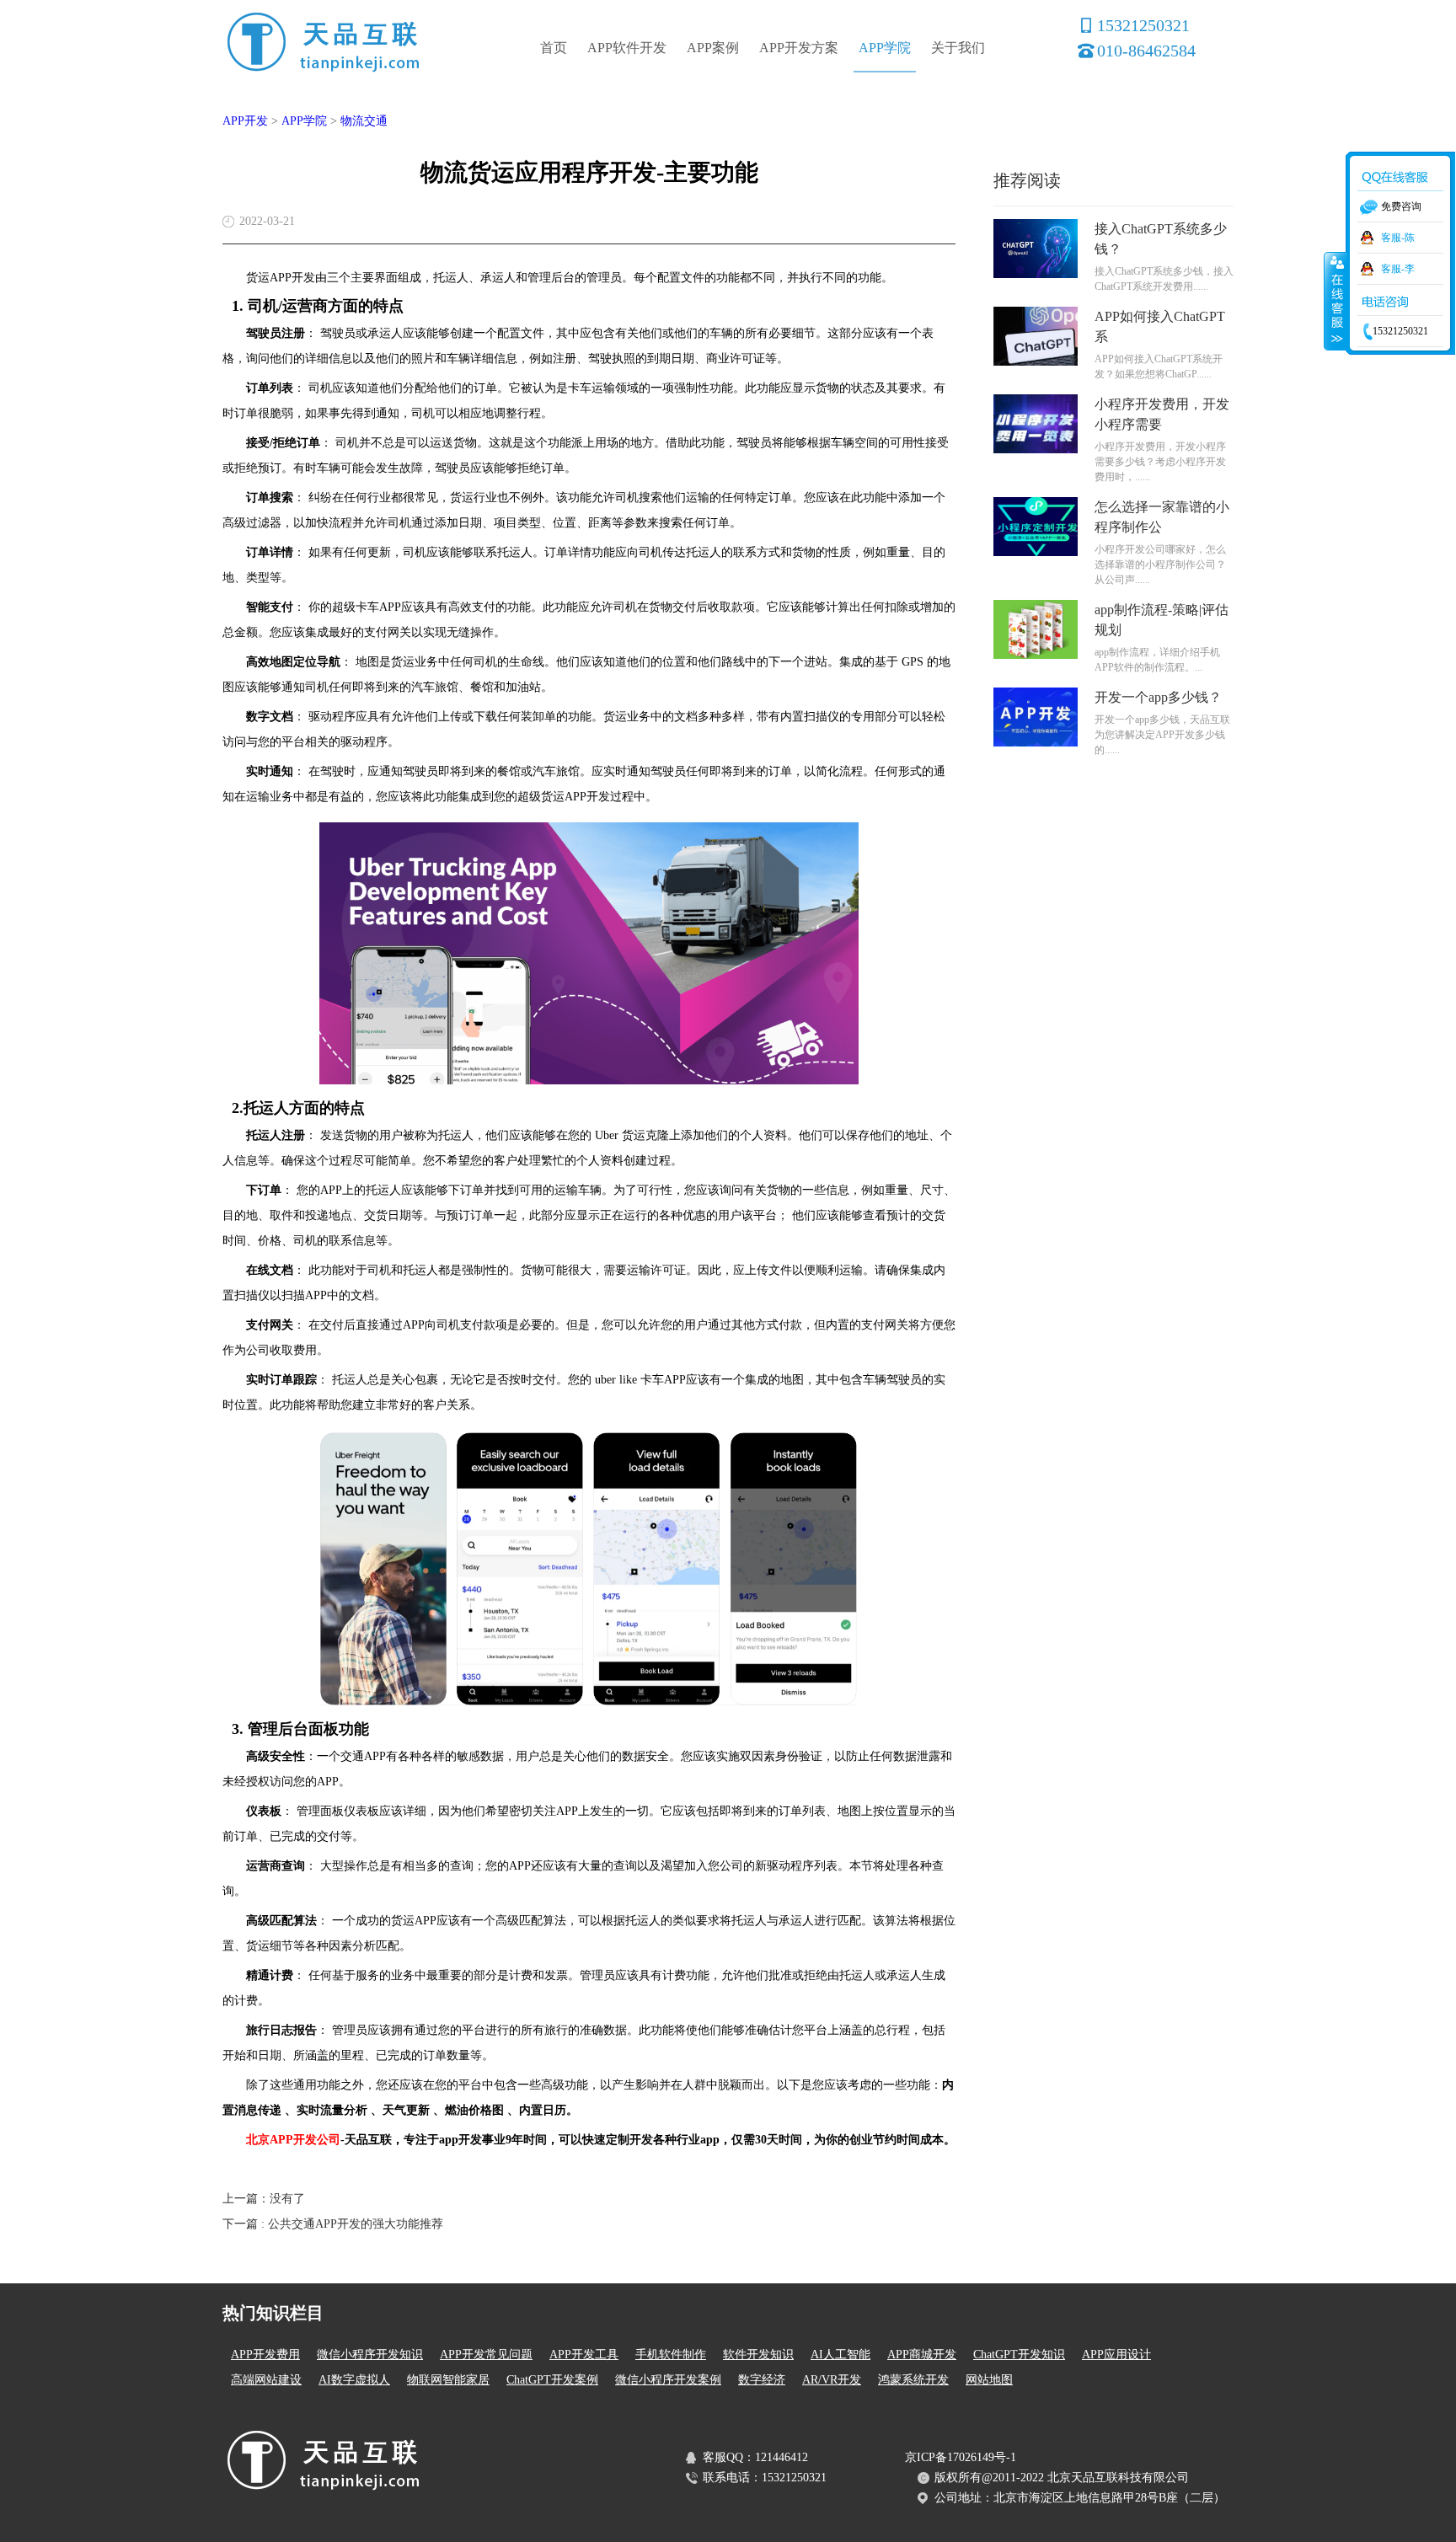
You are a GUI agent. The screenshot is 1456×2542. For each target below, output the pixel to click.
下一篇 (333, 2224)
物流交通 (364, 121)
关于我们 (958, 48)
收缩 (1336, 301)
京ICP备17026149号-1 (961, 2457)
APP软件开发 (627, 48)
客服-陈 (1398, 238)
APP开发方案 (799, 48)
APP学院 (885, 48)
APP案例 (713, 48)
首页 (554, 48)
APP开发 (245, 121)
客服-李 (1398, 269)
